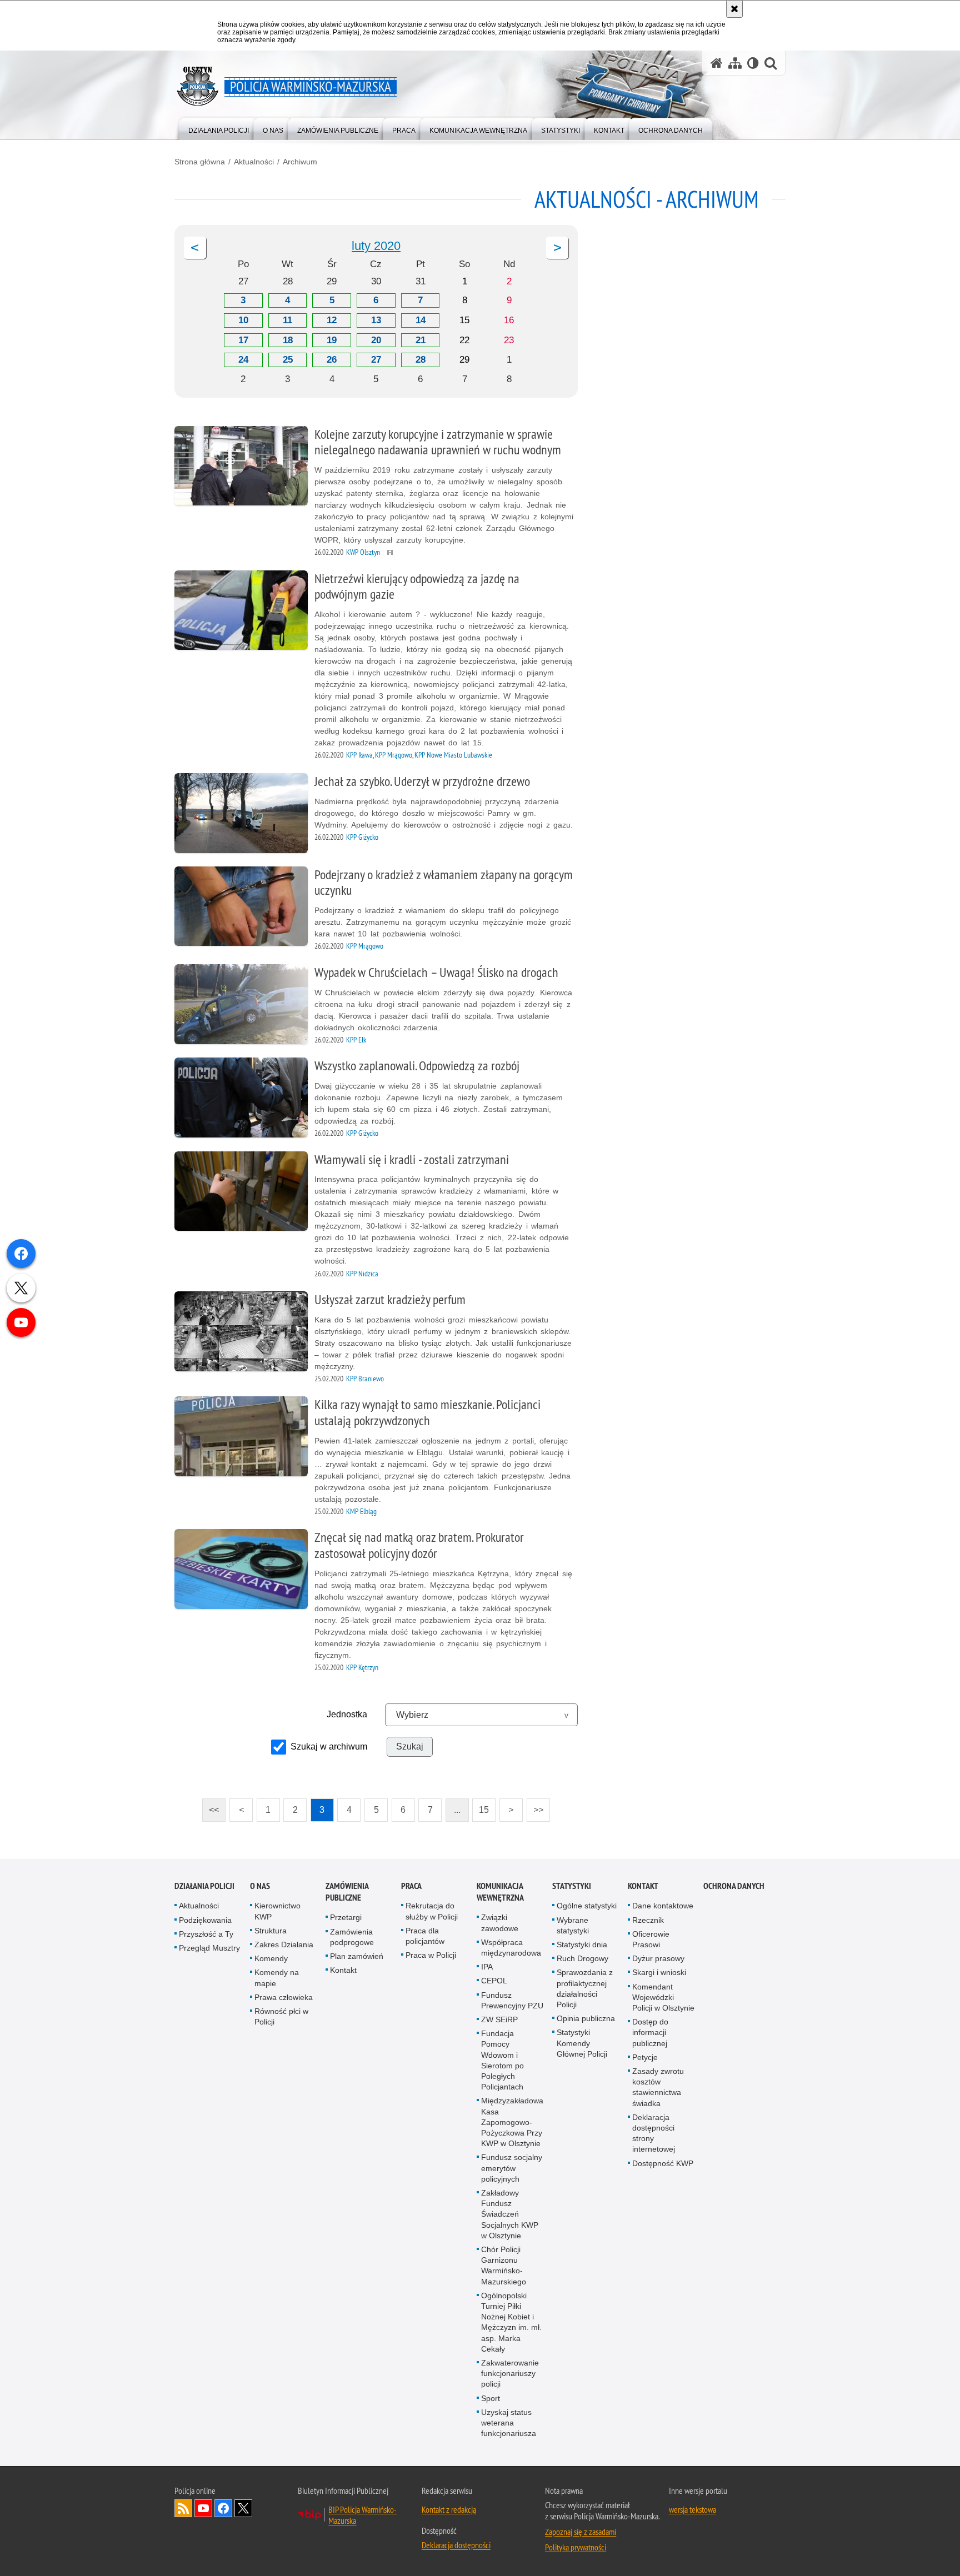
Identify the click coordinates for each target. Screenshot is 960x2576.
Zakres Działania (284, 1944)
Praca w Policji (431, 1955)
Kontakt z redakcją (449, 2509)
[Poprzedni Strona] (195, 248)
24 (243, 360)
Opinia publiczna (586, 2018)
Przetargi (346, 1917)
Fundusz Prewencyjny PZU (512, 2000)
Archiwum (300, 162)
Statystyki (572, 1886)
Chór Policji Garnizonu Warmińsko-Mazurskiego (504, 2266)
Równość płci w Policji (281, 2016)
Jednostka (347, 1714)
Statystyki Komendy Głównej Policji (582, 2043)
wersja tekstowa (692, 2509)
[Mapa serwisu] (735, 63)
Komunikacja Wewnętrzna (500, 1892)
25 (288, 360)
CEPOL (494, 1981)
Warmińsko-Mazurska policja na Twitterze (243, 2508)
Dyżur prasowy (658, 1958)
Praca (411, 1886)
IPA (487, 1967)
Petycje (645, 2057)
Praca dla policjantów (425, 1936)
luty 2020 (376, 246)
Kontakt (343, 1970)
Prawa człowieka (284, 1997)
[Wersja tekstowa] (753, 63)
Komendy (271, 1958)
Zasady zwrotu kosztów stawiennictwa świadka (658, 2087)
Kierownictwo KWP (277, 1911)
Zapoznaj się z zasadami (581, 2532)
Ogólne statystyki (587, 1906)
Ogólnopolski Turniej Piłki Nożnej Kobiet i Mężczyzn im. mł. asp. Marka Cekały (511, 2322)
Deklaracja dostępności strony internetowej (654, 2133)
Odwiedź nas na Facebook (223, 2508)
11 (287, 320)
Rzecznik (648, 1920)
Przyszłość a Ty (206, 1934)
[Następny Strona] (557, 248)
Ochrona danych (734, 1886)
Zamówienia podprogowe (352, 1937)
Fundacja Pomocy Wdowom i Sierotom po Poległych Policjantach (502, 2060)
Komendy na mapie (277, 1978)
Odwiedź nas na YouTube (203, 2508)
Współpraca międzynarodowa (511, 1948)
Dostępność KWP (663, 2163)
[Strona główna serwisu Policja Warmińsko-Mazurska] (717, 63)
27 (376, 360)
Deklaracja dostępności (456, 2545)
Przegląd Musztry (209, 1948)
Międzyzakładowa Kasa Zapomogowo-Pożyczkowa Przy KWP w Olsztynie (512, 2122)
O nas (260, 1886)
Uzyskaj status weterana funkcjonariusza (509, 2423)
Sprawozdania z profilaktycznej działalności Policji (585, 1988)
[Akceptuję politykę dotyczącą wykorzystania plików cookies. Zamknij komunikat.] (734, 9)
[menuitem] (219, 128)
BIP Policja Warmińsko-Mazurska (362, 2515)
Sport (491, 2398)
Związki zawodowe (500, 1923)
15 (481, 1806)
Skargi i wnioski (659, 1972)
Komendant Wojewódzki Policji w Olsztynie (663, 1997)
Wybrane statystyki (573, 1925)
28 (421, 360)
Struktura (271, 1931)
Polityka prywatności (576, 2547)
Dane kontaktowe (663, 1906)
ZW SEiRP (499, 2019)
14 (421, 320)
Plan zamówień (357, 1956)
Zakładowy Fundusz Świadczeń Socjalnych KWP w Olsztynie (510, 2214)
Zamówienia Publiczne (347, 1892)
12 (332, 320)
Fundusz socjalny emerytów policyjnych (512, 2168)
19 (332, 340)
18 (288, 340)
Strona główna (200, 162)
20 (376, 340)
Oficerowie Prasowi (651, 1939)
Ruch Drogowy (582, 1958)
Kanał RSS (183, 2508)
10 (243, 320)
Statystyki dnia (582, 1944)
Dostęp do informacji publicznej (650, 2032)
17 (243, 340)
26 (332, 360)
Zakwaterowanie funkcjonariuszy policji (510, 2373)
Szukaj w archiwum (329, 1746)
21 (421, 340)
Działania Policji (204, 1886)
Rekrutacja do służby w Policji (432, 1911)
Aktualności (254, 162)
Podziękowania (205, 1920)
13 (376, 320)
